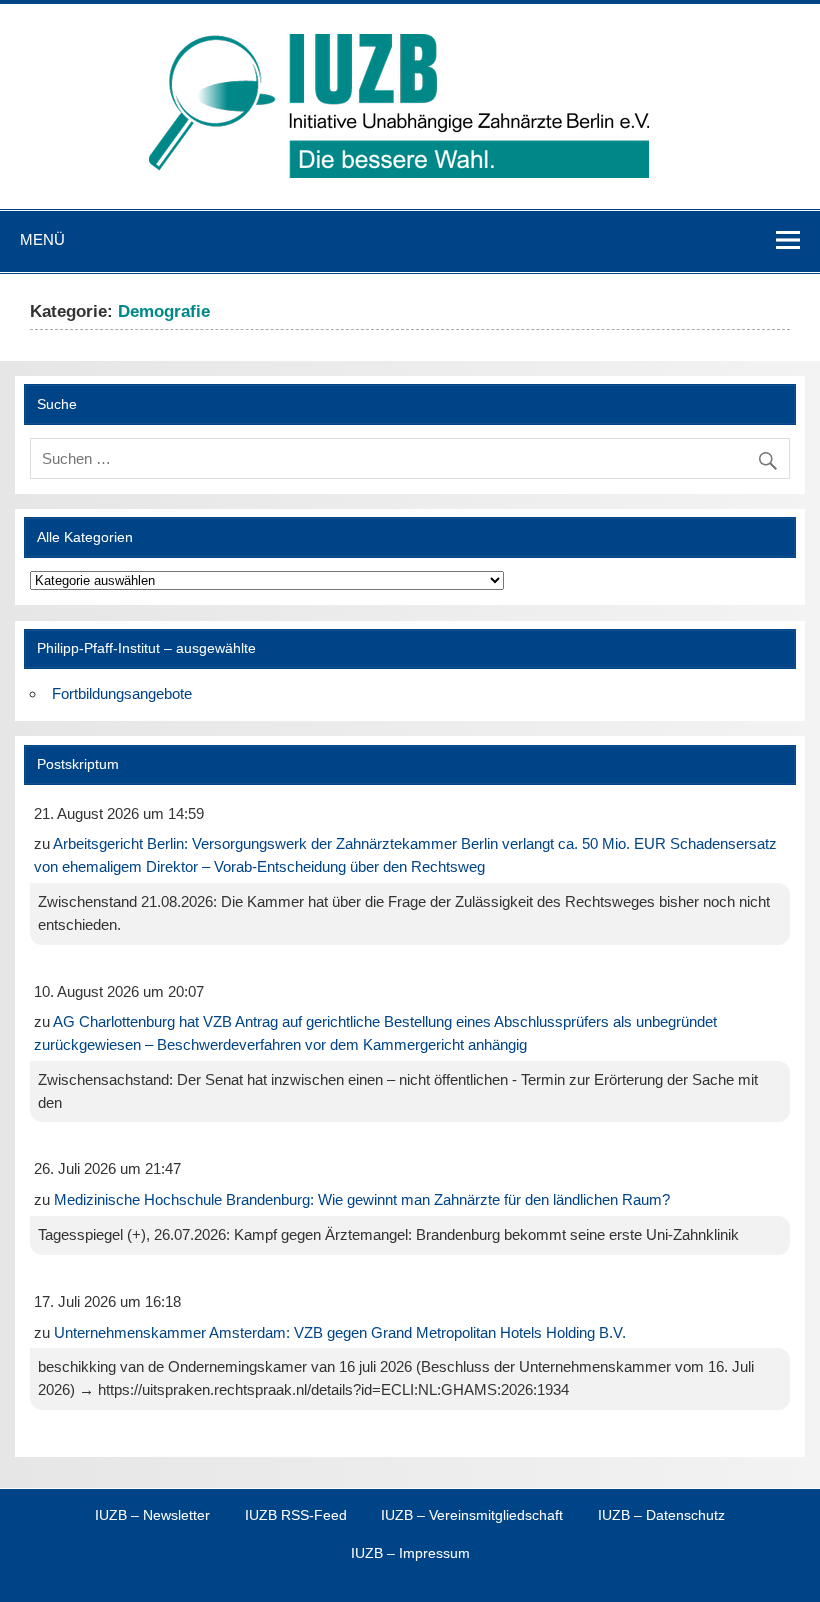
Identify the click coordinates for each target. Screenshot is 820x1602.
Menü (42, 239)
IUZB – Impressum (410, 1554)
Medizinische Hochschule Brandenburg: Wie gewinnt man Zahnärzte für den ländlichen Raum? (362, 1199)
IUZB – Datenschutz (661, 1516)
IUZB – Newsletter (152, 1516)
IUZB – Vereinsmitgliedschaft (472, 1516)
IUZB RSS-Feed (296, 1516)
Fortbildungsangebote (122, 693)
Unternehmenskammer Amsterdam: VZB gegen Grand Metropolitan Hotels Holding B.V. (340, 1332)
